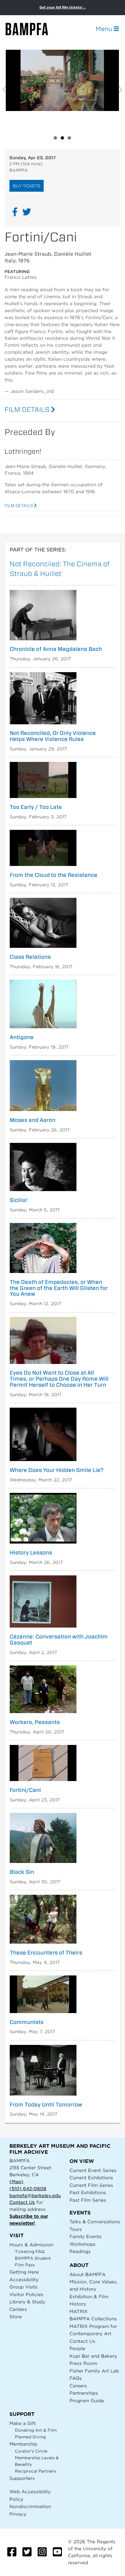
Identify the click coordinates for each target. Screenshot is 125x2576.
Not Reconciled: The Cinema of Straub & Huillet (60, 568)
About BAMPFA (88, 2274)
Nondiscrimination (30, 2506)
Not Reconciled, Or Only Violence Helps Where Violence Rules (53, 736)
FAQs (76, 2378)
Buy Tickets (27, 186)
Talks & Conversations (95, 2222)
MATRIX (79, 2311)
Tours (76, 2229)
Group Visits (24, 2287)
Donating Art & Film (36, 2430)
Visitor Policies (26, 2294)
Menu (105, 29)
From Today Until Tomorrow (46, 2105)
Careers (78, 2386)
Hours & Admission (31, 2245)
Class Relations (30, 957)
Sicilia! (19, 1200)
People (77, 2348)
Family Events (86, 2236)
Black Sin (22, 1872)
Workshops (83, 2244)
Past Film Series (88, 2200)
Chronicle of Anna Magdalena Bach (56, 649)
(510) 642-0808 (28, 2189)
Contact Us (22, 2202)
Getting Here (24, 2272)
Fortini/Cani (25, 1790)
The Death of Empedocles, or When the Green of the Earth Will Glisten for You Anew (59, 1288)
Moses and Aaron (33, 1120)
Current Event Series (93, 2170)
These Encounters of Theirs (46, 1953)
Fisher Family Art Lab (94, 2371)
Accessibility (24, 2280)
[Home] (32, 29)
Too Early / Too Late (36, 807)
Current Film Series (91, 2185)
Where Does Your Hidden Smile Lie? (57, 1470)
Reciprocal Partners (35, 2471)
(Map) (16, 2182)
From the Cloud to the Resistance (54, 875)
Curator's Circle (31, 2451)
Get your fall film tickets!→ (63, 7)
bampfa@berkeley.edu (35, 2195)
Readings (80, 2251)
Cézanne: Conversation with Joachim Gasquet (59, 1640)
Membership (23, 2444)
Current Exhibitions (91, 2178)
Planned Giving (30, 2437)
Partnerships (84, 2393)
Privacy (18, 2514)
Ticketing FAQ (30, 2252)
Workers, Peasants (35, 1722)
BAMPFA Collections (93, 2319)
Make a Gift (23, 2423)
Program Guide (87, 2401)
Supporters (22, 2478)
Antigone (22, 1037)
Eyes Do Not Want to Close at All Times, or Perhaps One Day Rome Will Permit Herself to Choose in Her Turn (59, 1379)
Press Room (83, 2363)
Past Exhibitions (88, 2192)
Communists (27, 2022)
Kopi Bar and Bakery (93, 2356)
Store (16, 2317)
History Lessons (31, 1553)
